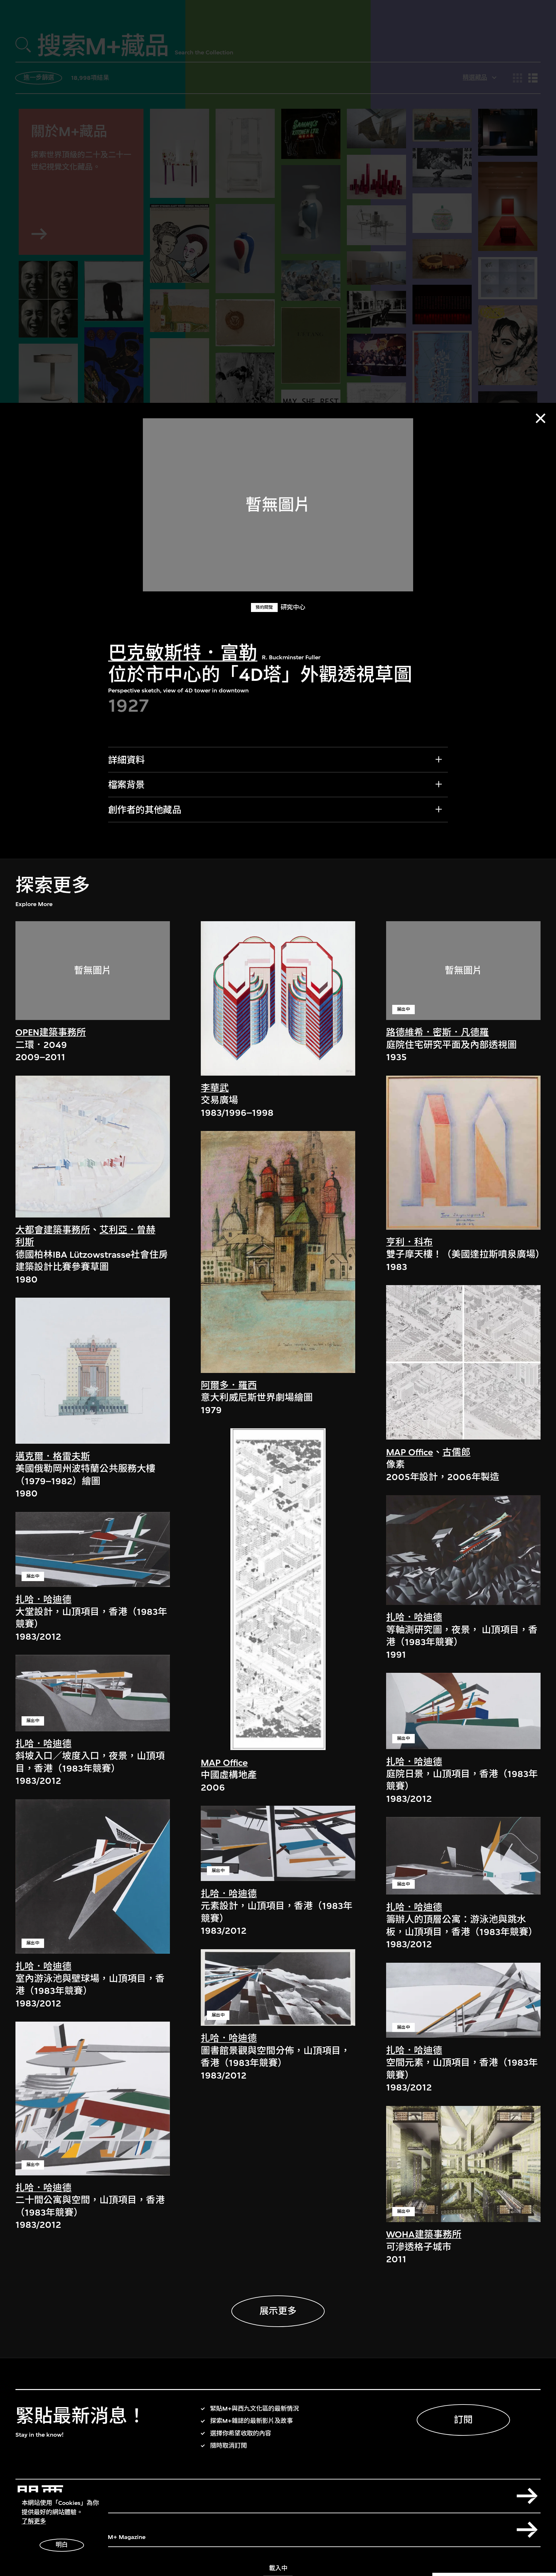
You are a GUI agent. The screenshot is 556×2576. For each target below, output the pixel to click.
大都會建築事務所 (53, 1230)
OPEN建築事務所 (51, 1032)
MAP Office (224, 1763)
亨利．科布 (409, 1242)
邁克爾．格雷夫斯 (53, 1456)
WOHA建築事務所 (424, 2234)
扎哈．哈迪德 (43, 1600)
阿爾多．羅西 (229, 1385)
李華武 (215, 1088)
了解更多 (34, 2521)
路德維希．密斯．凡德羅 (437, 1032)
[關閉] (541, 418)
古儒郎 (456, 1452)
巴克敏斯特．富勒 (183, 653)
